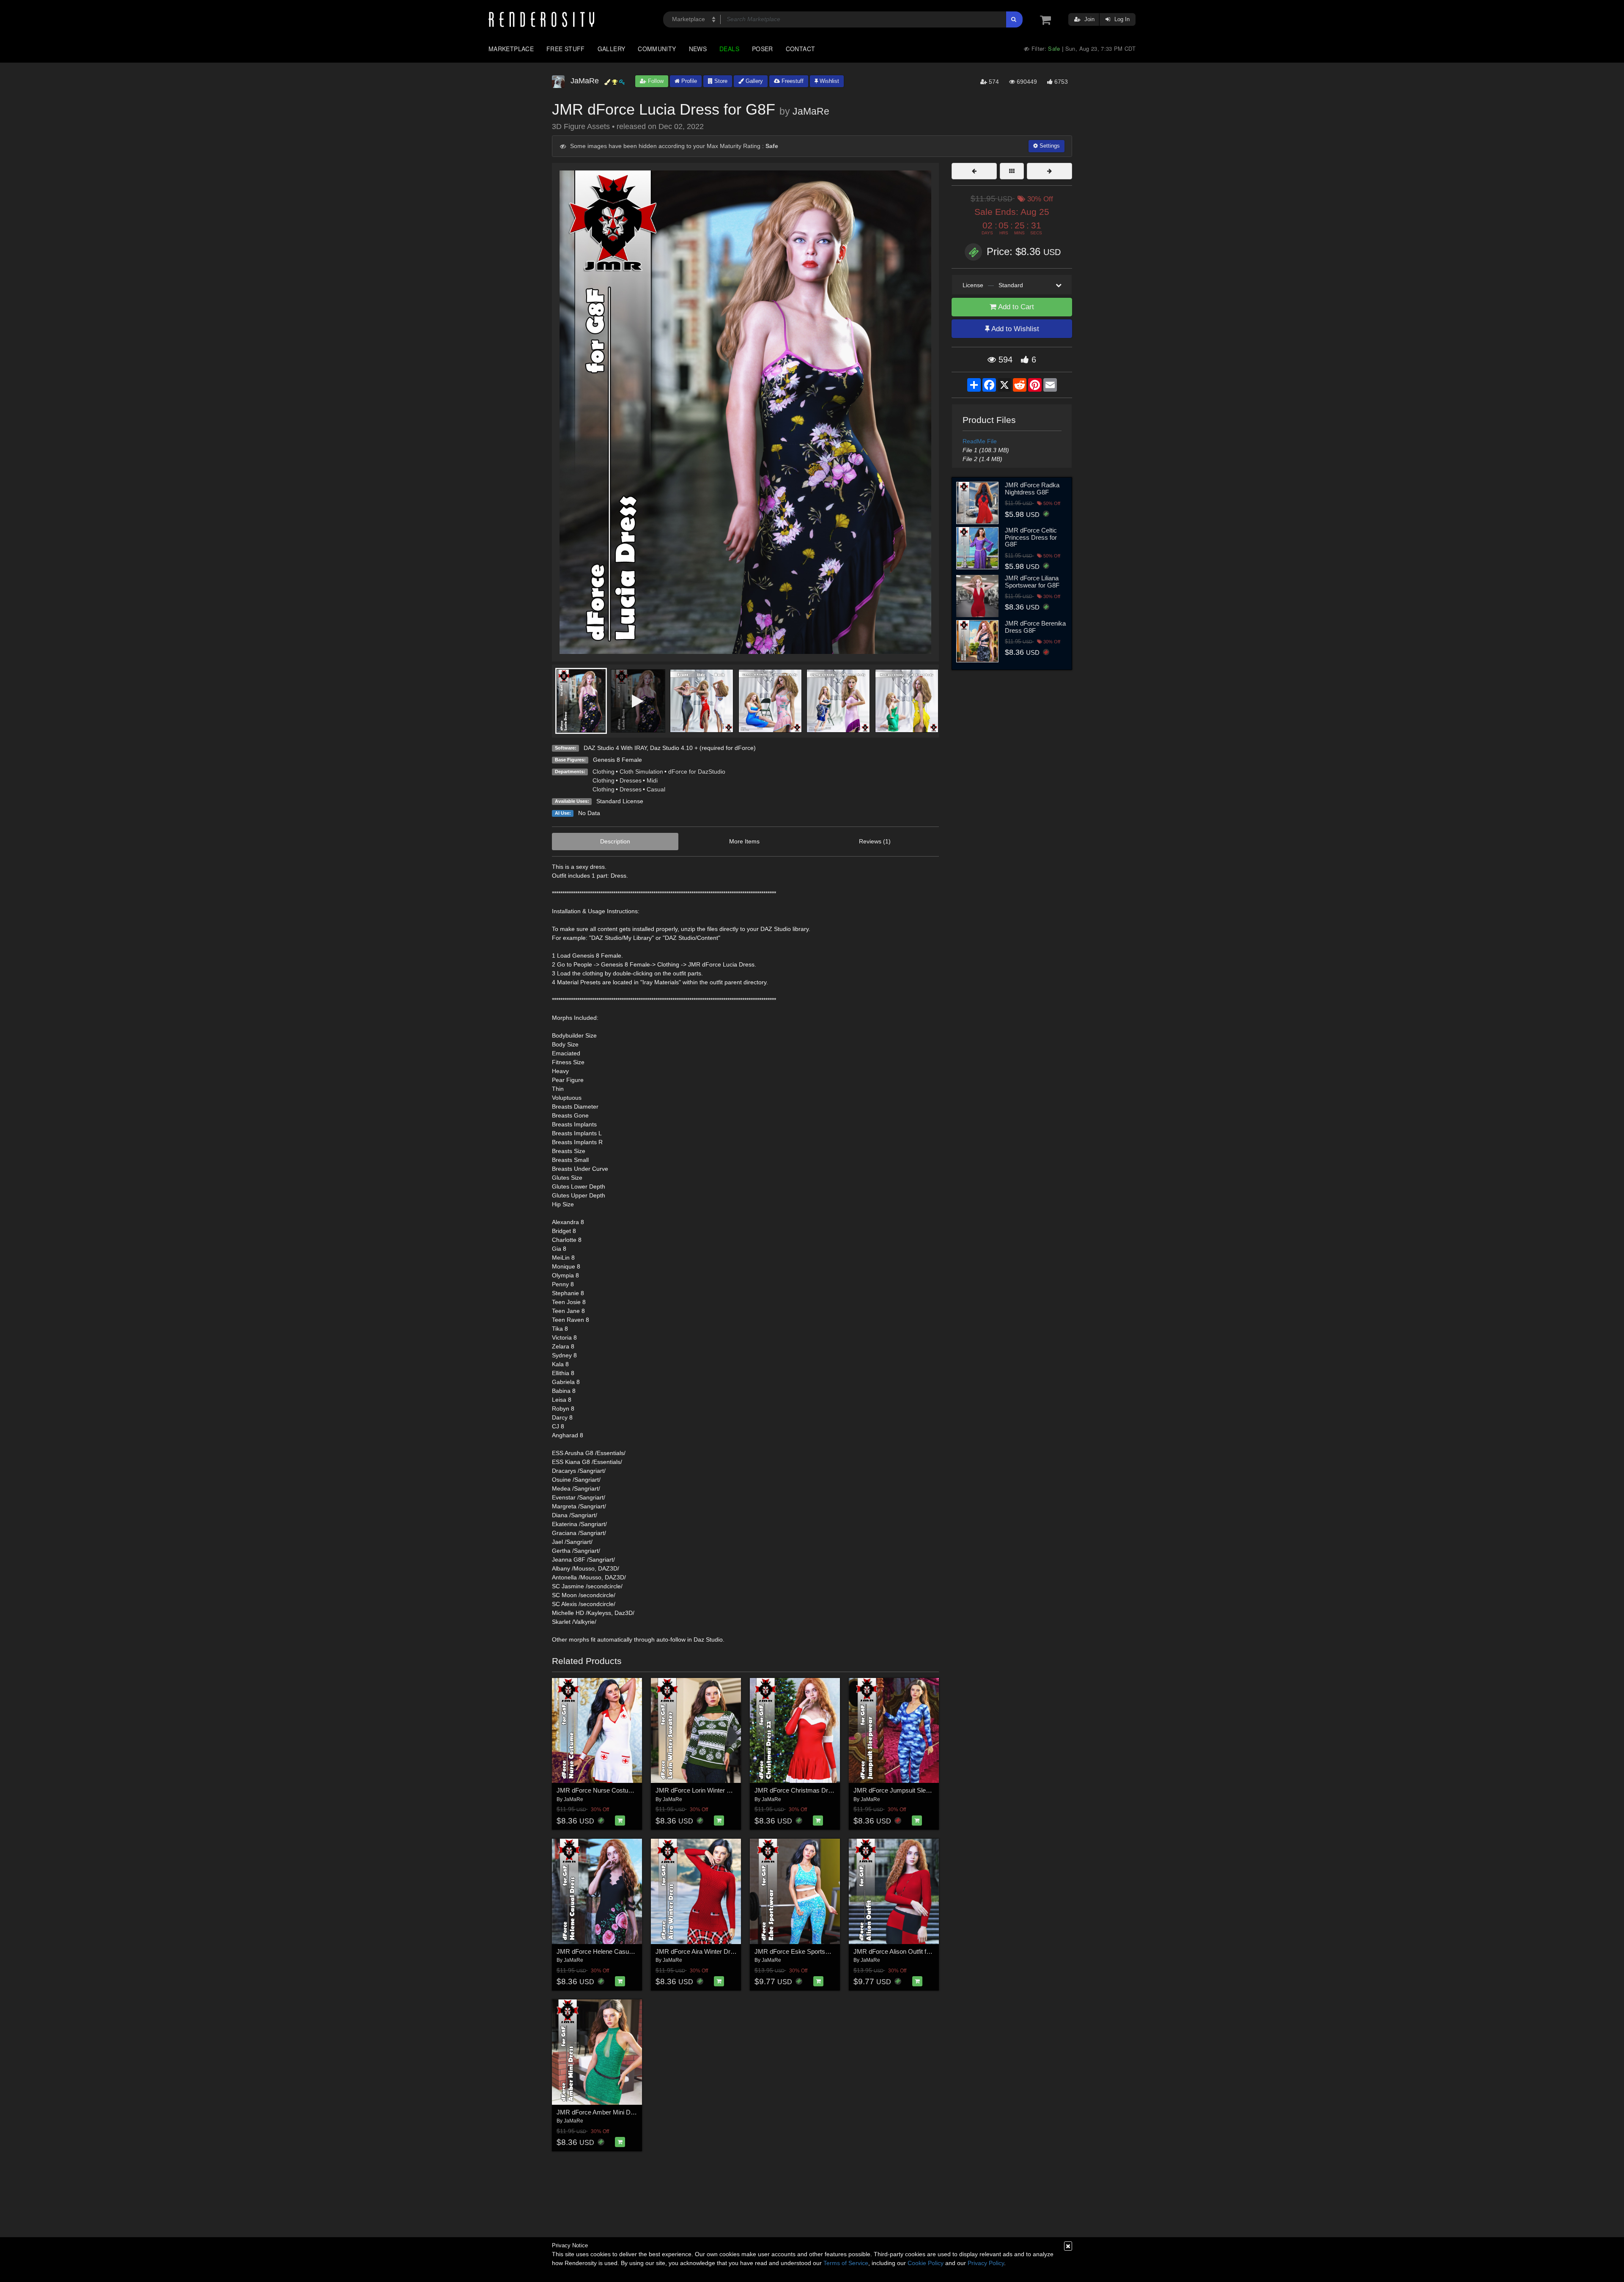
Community (657, 49)
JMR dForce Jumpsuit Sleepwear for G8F (911, 1790)
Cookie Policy (926, 2263)
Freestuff (792, 81)
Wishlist (828, 81)
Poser (763, 49)
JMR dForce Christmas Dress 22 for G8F (812, 1790)
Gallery (612, 49)
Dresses (631, 780)
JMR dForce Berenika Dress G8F (1035, 627)
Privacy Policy (986, 2263)
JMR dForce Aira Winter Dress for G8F (709, 1951)
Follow (655, 81)
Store (720, 81)
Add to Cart (1015, 307)
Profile (688, 81)
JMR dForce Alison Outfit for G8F (900, 1951)
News (698, 49)
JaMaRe (811, 111)
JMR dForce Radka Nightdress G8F (1032, 489)
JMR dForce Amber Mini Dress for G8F (611, 2112)
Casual (656, 789)
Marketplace (511, 49)
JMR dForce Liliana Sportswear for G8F (1032, 582)
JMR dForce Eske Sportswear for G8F (808, 1951)
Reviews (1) (875, 841)
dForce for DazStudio (697, 772)
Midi (652, 780)
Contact (801, 49)
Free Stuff (566, 49)
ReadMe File (980, 441)
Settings (1049, 146)
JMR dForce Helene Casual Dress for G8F (616, 1951)
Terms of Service (846, 2263)
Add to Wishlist (1014, 329)
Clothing (604, 772)
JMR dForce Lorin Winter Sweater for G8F (714, 1790)
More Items (744, 841)
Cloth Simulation (641, 772)
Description (615, 841)
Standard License (620, 801)
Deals (729, 49)
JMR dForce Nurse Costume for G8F (608, 1790)
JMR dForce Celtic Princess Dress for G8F (1031, 537)
